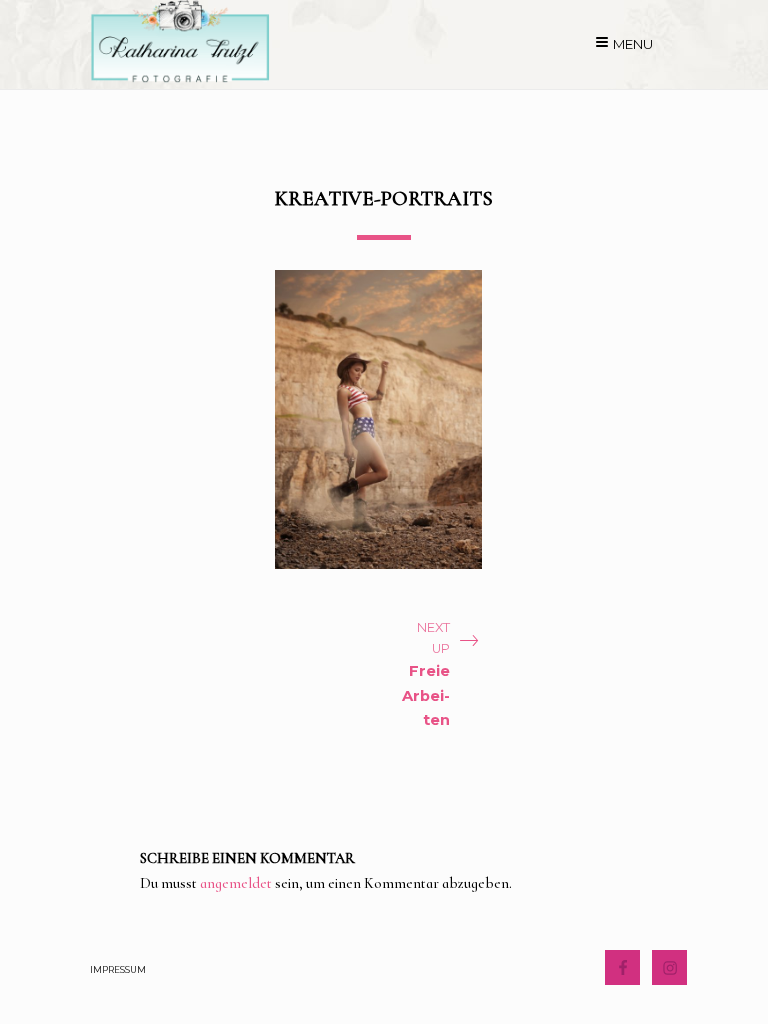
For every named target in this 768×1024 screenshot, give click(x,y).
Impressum (118, 969)
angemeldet (236, 883)
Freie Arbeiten (426, 695)
